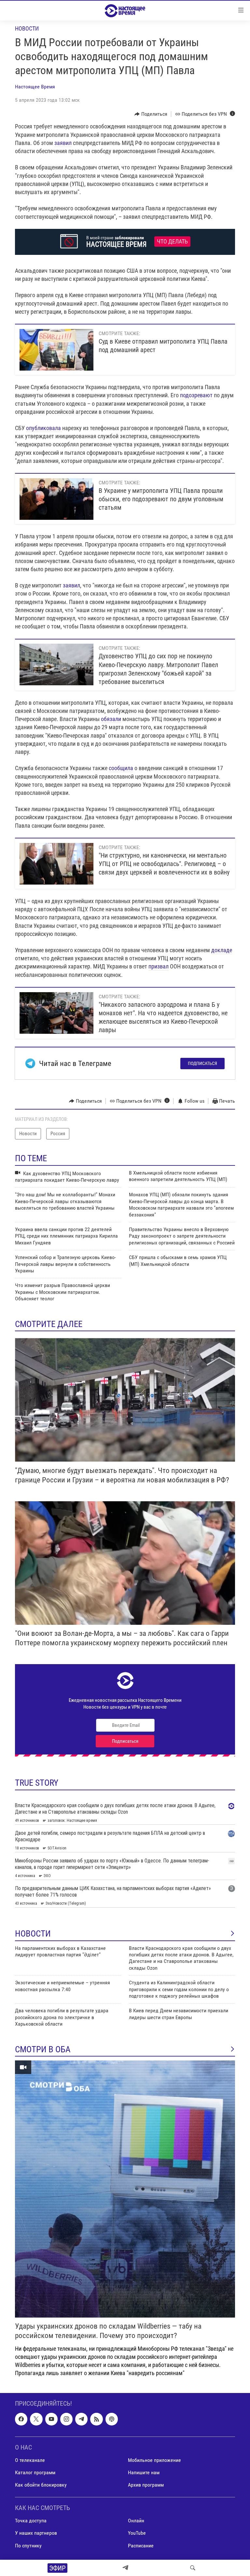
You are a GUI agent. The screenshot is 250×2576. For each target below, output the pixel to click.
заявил (63, 143)
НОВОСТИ (33, 1934)
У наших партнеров (36, 2533)
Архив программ (146, 2485)
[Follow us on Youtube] (51, 2419)
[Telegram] (125, 2568)
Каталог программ (35, 2472)
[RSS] (96, 2419)
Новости (27, 28)
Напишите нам (144, 2472)
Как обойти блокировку (41, 2485)
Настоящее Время (35, 87)
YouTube (137, 2533)
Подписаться (202, 1063)
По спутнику (28, 2546)
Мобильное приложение (154, 2460)
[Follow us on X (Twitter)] (36, 2419)
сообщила (121, 768)
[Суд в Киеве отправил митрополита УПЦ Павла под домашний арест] (56, 350)
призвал (159, 966)
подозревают (196, 395)
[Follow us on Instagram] (66, 2419)
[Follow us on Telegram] (81, 2419)
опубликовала (44, 428)
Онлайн (136, 2521)
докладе (222, 950)
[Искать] (193, 2568)
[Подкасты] (112, 2419)
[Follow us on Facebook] (21, 2419)
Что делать (172, 242)
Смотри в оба (43, 2049)
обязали (111, 719)
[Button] (151, 114)
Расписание (141, 2546)
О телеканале (30, 2460)
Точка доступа (31, 2521)
